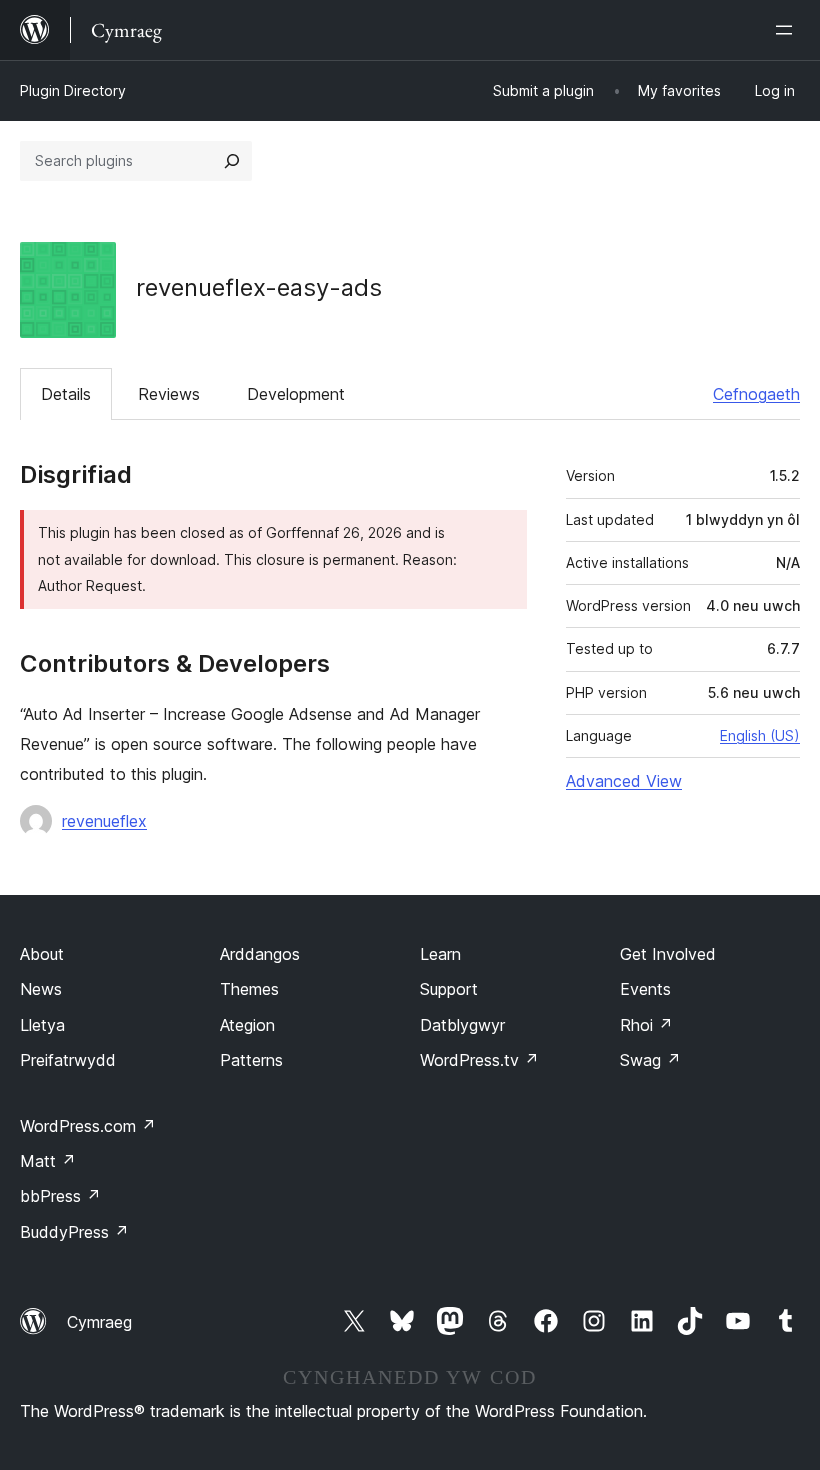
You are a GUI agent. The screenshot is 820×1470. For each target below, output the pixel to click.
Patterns (251, 1060)
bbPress (60, 1196)
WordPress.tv (479, 1060)
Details (66, 394)
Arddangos (260, 954)
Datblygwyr (462, 1025)
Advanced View (624, 781)
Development (296, 394)
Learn (440, 954)
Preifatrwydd (68, 1060)
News (41, 989)
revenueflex (104, 821)
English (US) (760, 735)
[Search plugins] (232, 161)
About (42, 954)
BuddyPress (74, 1232)
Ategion (247, 1025)
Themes (249, 989)
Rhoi (646, 1025)
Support (449, 989)
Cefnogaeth (756, 394)
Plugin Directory (73, 90)
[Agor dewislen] (788, 30)
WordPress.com (88, 1126)
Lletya (42, 1025)
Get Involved (668, 954)
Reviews (169, 394)
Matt (48, 1161)
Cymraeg (99, 1322)
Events (645, 989)
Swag (650, 1060)
